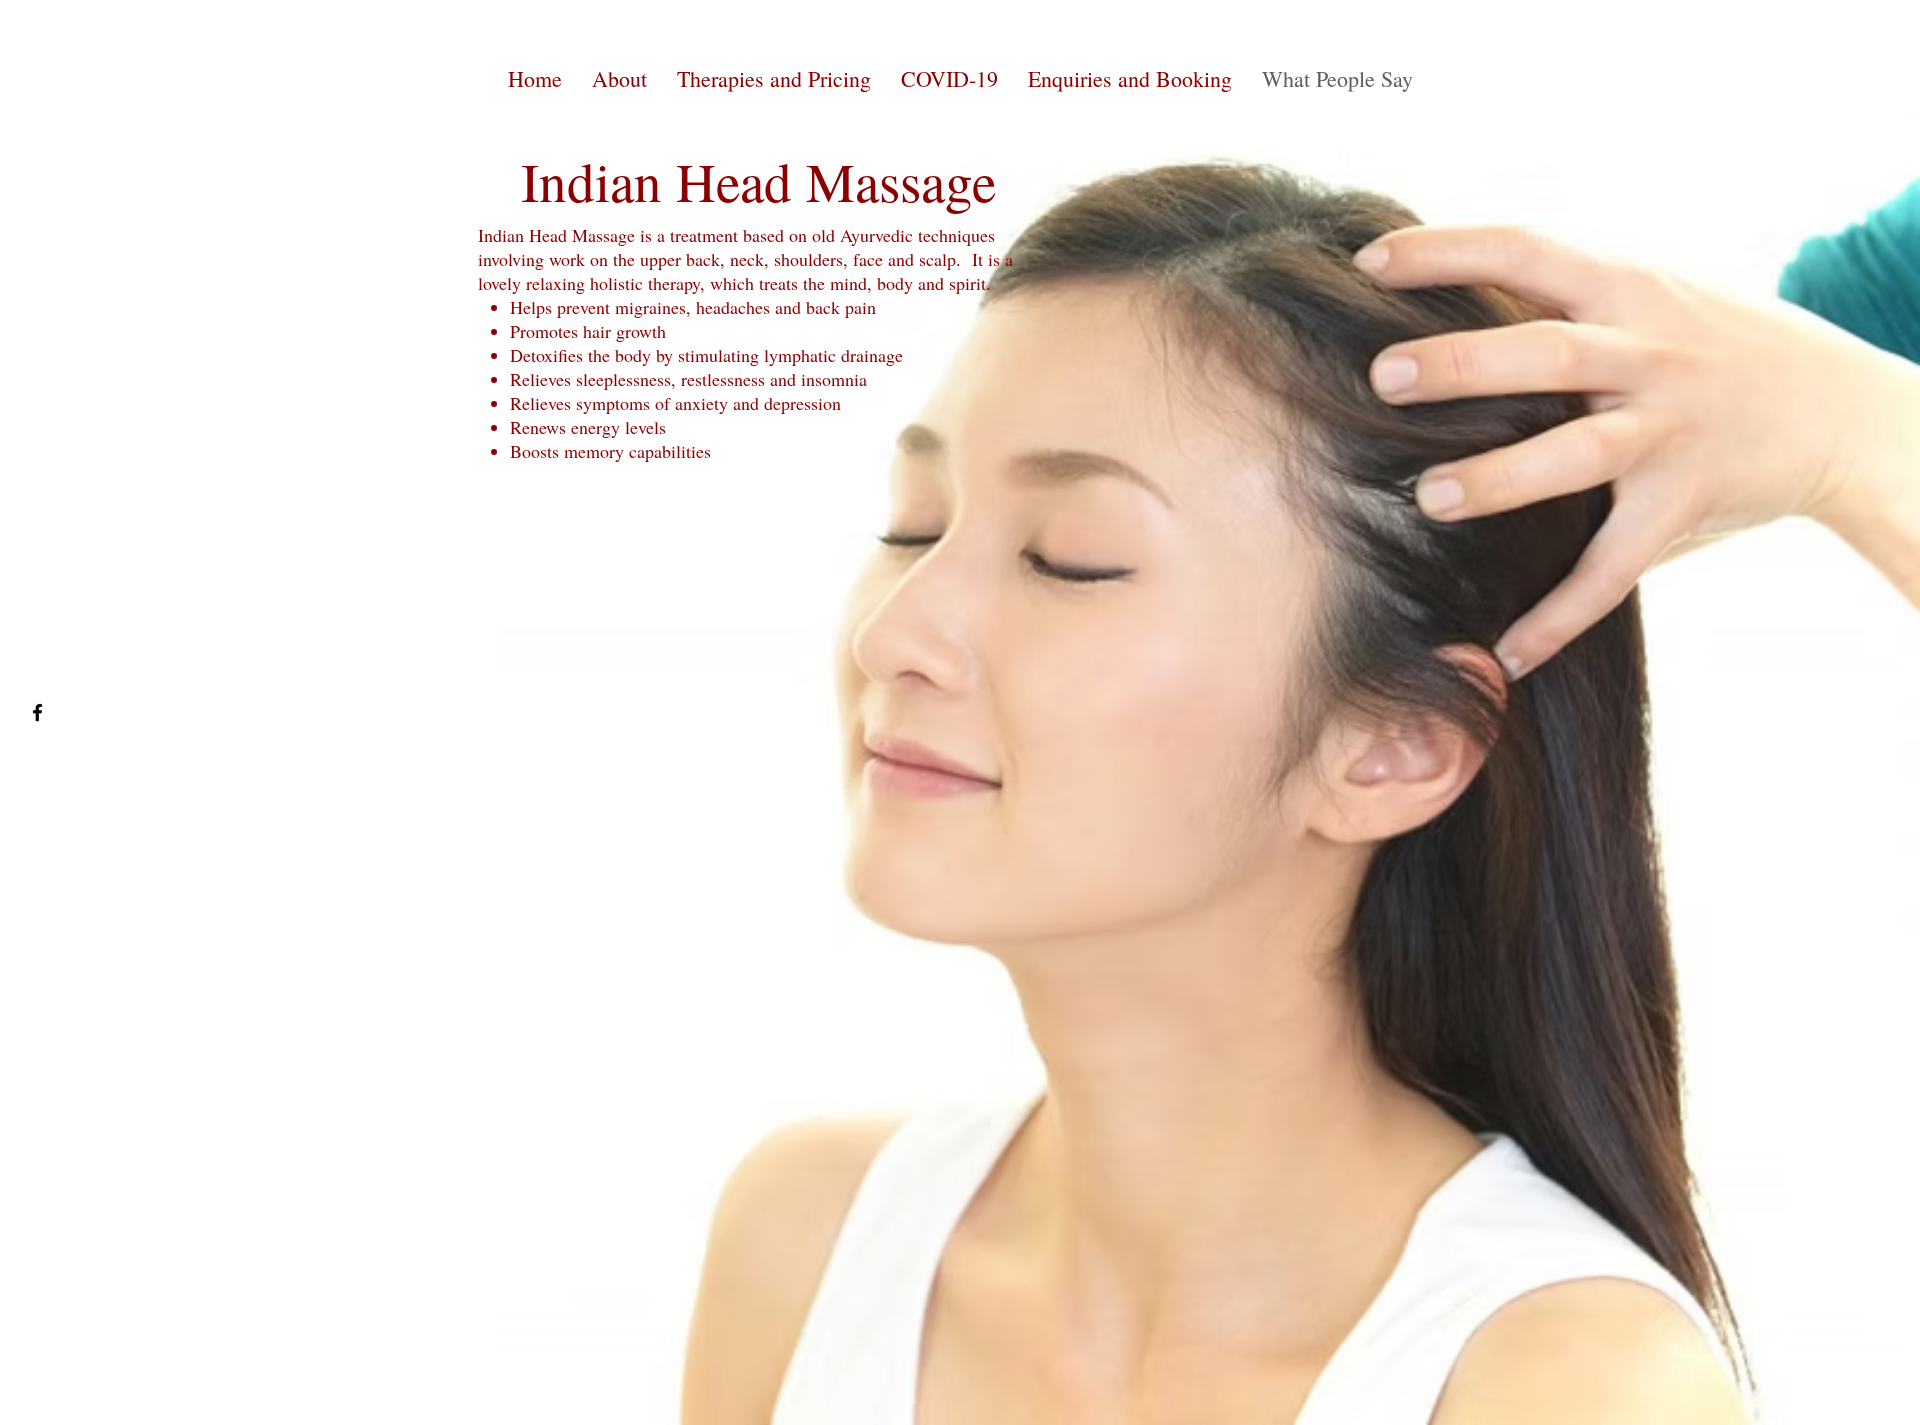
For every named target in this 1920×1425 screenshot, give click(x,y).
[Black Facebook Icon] (37, 712)
